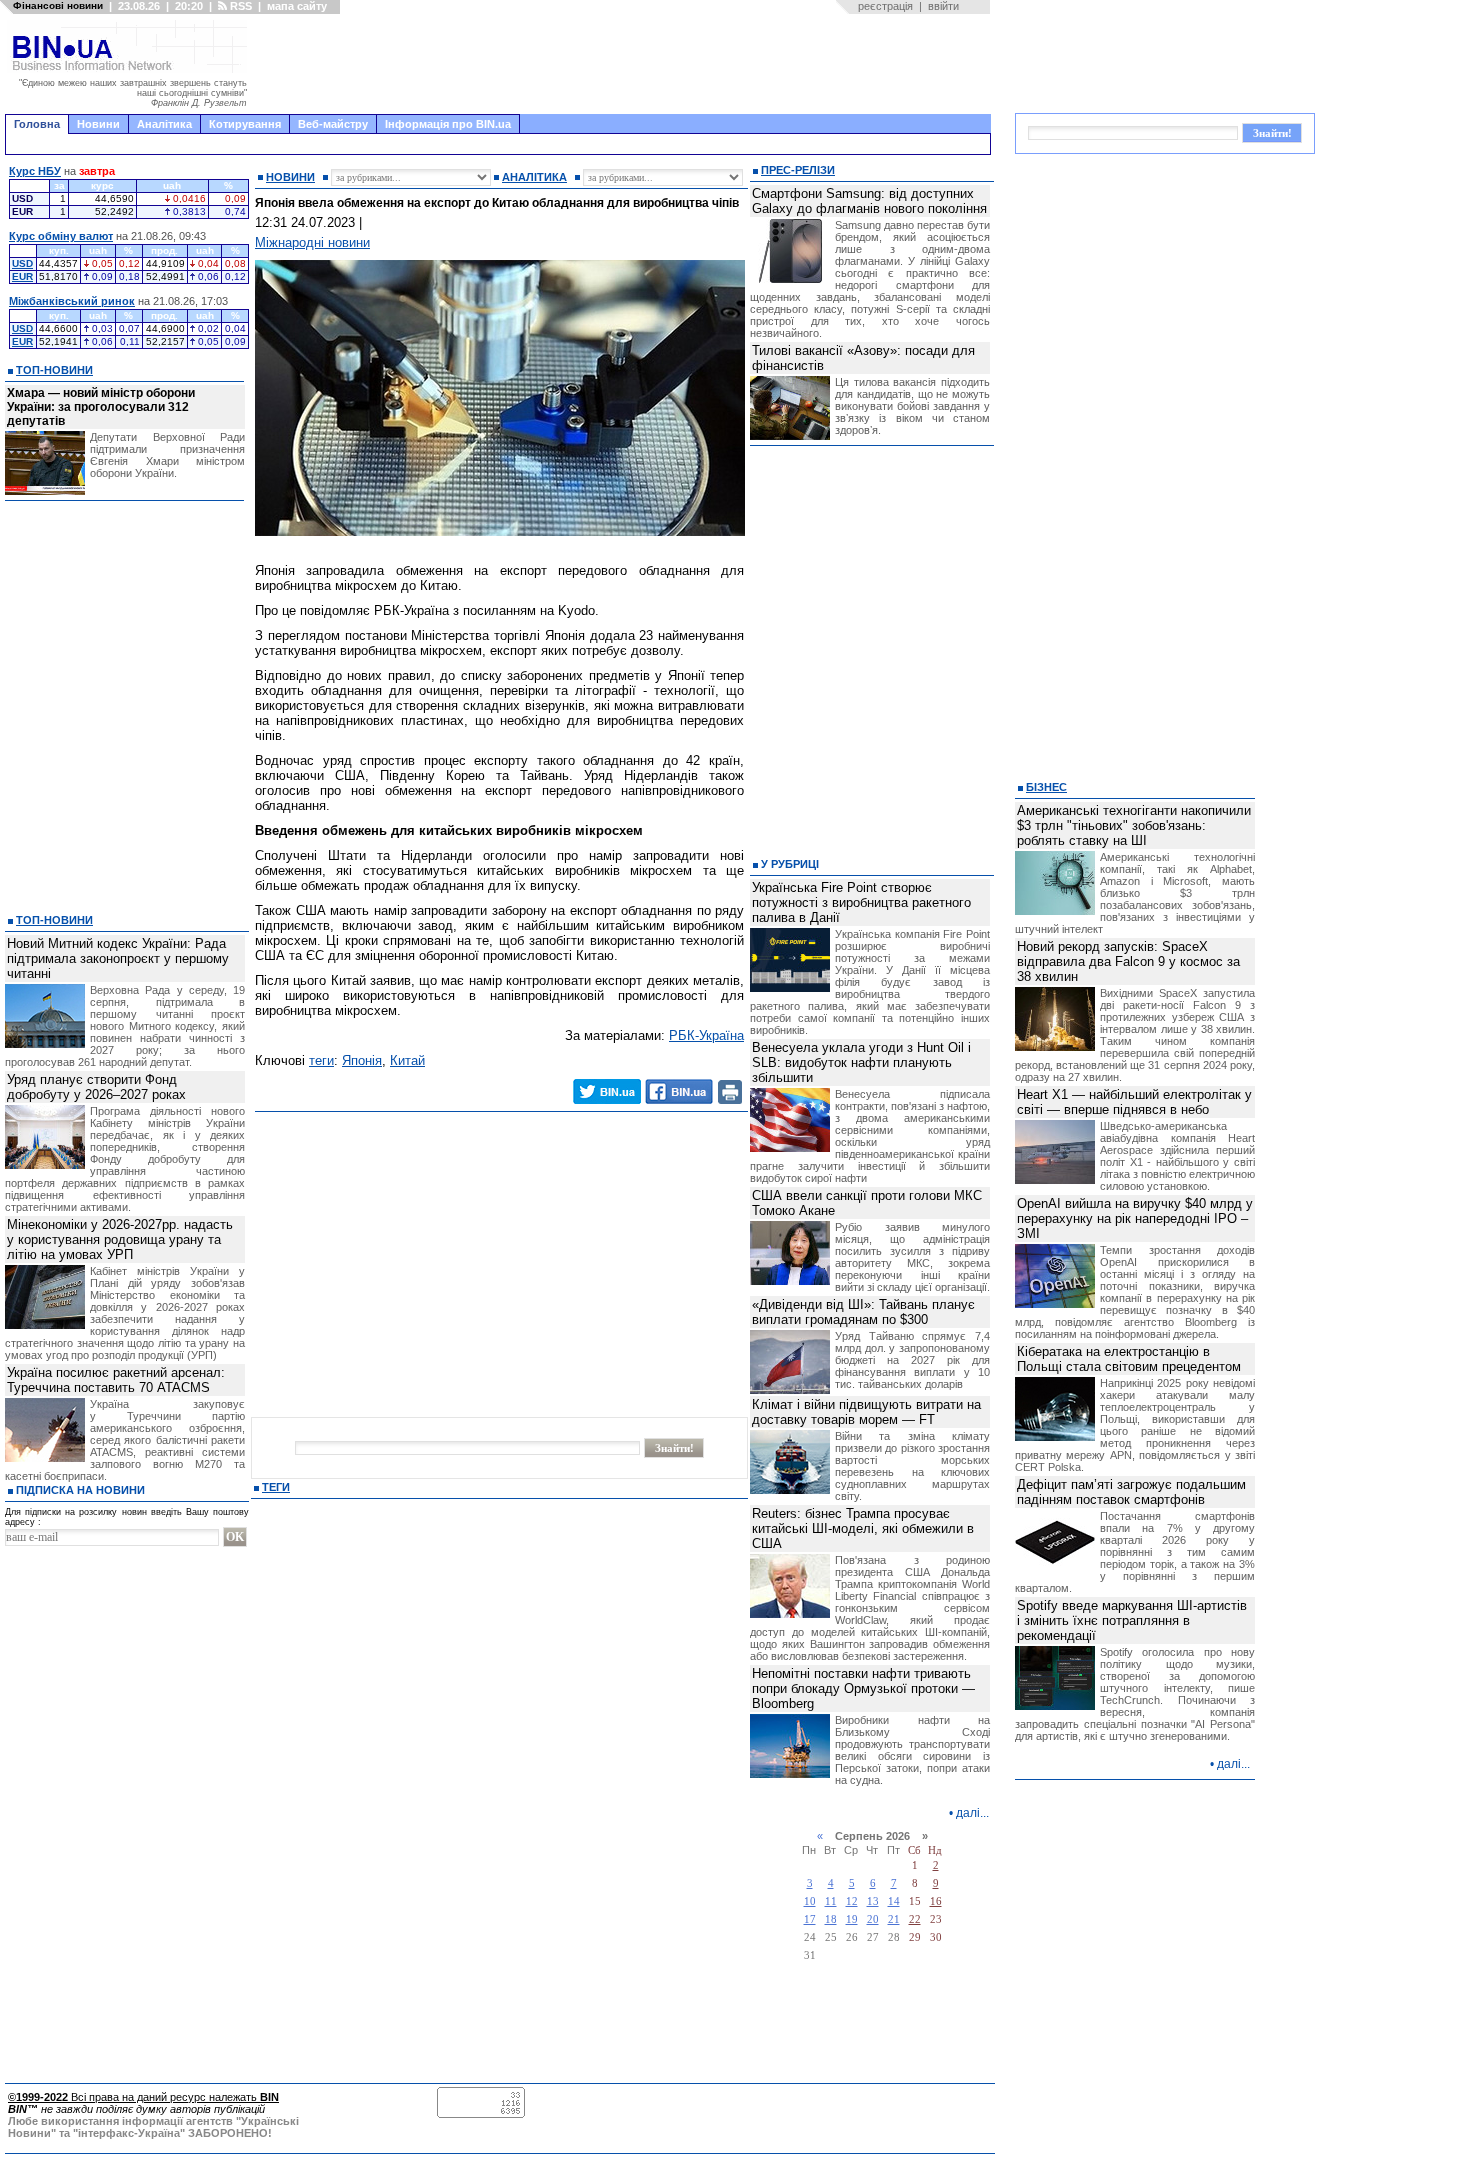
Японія (362, 1060)
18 (831, 1919)
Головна (37, 124)
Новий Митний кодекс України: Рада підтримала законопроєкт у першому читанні (118, 958)
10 (810, 1901)
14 (894, 1901)
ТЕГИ (276, 1487)
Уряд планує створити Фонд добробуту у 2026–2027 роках (96, 1087)
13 (873, 1901)
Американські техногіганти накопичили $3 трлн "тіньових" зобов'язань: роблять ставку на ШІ (1134, 825)
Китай (407, 1060)
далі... (972, 1813)
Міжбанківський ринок (72, 301)
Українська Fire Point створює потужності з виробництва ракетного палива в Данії (861, 902)
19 (852, 1919)
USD (22, 263)
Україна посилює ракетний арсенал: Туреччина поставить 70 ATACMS (116, 1380)
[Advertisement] (625, 64)
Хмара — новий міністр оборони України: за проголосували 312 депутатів (101, 407)
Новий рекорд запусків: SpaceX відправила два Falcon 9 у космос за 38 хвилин (1128, 961)
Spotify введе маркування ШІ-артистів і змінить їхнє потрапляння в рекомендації (1132, 1620)
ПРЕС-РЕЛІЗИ (798, 170)
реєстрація (885, 6)
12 (852, 1901)
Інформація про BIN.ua (448, 124)
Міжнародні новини (312, 242)
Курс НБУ (35, 171)
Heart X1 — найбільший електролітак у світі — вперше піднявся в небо (1134, 1102)
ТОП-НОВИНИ (54, 370)
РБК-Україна (706, 1035)
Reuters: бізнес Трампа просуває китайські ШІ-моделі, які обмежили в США (863, 1528)
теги (321, 1060)
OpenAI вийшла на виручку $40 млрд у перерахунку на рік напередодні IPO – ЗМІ (1135, 1218)
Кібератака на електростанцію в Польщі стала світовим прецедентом (1129, 1359)
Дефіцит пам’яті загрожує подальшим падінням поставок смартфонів (1131, 1492)
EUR (22, 276)
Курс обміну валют (61, 236)
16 (936, 1901)
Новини (98, 124)
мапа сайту (297, 6)
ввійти (943, 6)
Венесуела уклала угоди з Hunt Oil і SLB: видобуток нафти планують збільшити (861, 1062)
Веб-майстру (333, 124)
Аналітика (164, 124)
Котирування (245, 124)
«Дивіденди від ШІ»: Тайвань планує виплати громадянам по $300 (863, 1312)
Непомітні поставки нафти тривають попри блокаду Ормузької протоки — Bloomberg (863, 1688)
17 (810, 1919)
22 (915, 1919)
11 (831, 1901)
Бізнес (1046, 787)
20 (873, 1919)
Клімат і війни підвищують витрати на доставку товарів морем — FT (866, 1412)
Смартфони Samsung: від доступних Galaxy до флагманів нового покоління (869, 201)
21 (894, 1919)
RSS (239, 6)
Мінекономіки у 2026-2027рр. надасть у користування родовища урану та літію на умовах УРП (120, 1239)
